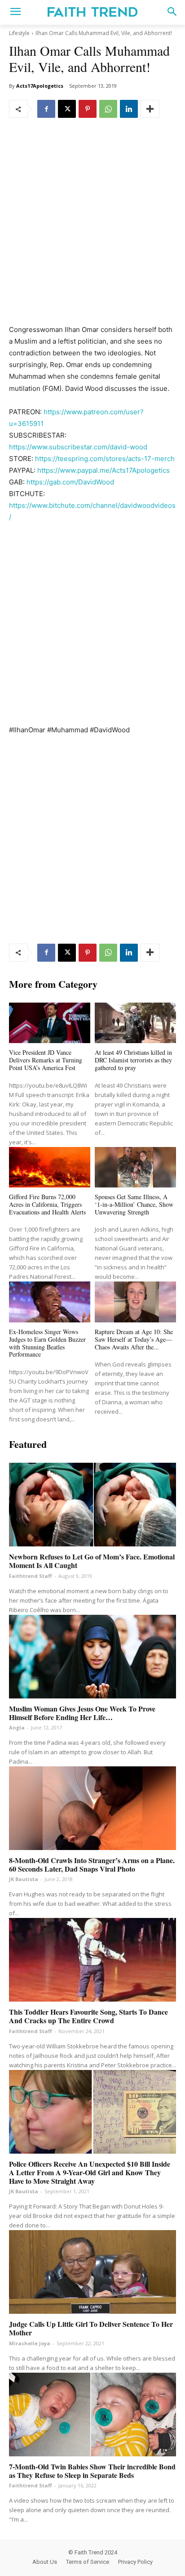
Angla (17, 1727)
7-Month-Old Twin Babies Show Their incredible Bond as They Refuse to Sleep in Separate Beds (92, 2471)
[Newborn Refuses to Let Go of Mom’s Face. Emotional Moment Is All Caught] (92, 1505)
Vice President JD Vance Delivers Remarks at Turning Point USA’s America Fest (46, 1060)
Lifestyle (19, 33)
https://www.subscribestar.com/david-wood (78, 447)
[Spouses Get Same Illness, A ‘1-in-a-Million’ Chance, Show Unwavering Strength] (135, 1167)
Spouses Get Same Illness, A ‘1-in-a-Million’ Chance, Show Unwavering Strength (134, 1204)
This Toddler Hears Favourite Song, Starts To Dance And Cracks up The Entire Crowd (88, 2016)
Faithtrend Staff (31, 1576)
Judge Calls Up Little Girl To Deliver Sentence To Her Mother (91, 2328)
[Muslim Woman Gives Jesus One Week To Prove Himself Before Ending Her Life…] (92, 1657)
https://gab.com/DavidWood (70, 482)
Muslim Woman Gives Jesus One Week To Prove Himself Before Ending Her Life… (82, 1713)
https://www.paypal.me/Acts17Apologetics (104, 470)
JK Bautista (24, 1879)
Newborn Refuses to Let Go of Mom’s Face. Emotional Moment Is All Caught (92, 1561)
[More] (150, 109)
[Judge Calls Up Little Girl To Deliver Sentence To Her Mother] (92, 2272)
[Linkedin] (129, 109)
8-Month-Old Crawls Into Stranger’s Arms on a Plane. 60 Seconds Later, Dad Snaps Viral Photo (92, 1864)
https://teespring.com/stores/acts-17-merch (105, 459)
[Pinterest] (88, 109)
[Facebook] (46, 109)
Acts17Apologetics (40, 86)
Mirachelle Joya (30, 2343)
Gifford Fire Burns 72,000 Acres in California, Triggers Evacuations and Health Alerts (47, 1204)
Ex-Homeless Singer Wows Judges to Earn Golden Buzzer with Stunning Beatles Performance (47, 1343)
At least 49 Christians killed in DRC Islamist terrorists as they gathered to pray (133, 1060)
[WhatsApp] (108, 109)
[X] (67, 109)
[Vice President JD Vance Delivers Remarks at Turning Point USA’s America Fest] (50, 1023)
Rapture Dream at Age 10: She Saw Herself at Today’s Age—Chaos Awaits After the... (134, 1339)
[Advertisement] (92, 228)
